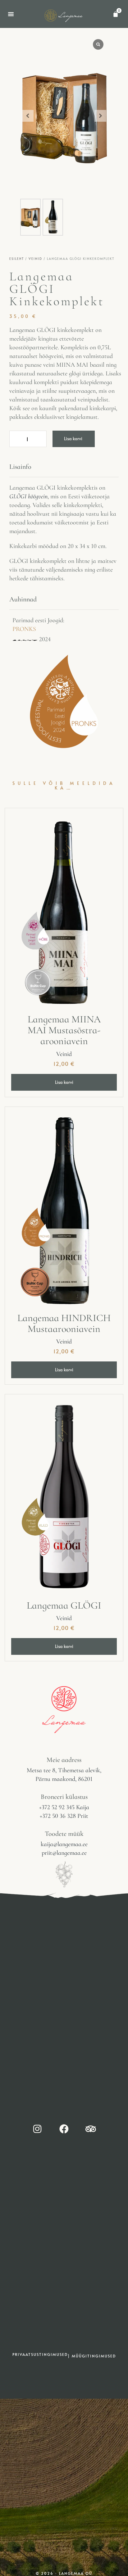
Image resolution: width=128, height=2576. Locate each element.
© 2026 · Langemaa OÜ (64, 2573)
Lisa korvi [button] (64, 1082)
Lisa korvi (73, 439)
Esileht (17, 259)
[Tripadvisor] (91, 2129)
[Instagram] (37, 2129)
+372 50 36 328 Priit (64, 1816)
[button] (11, 14)
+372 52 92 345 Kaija (64, 1807)
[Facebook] (64, 2129)
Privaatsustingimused (40, 2354)
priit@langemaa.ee (64, 1853)
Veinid (35, 259)
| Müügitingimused (92, 2356)
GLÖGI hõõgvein (28, 496)
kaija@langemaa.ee (64, 1844)
